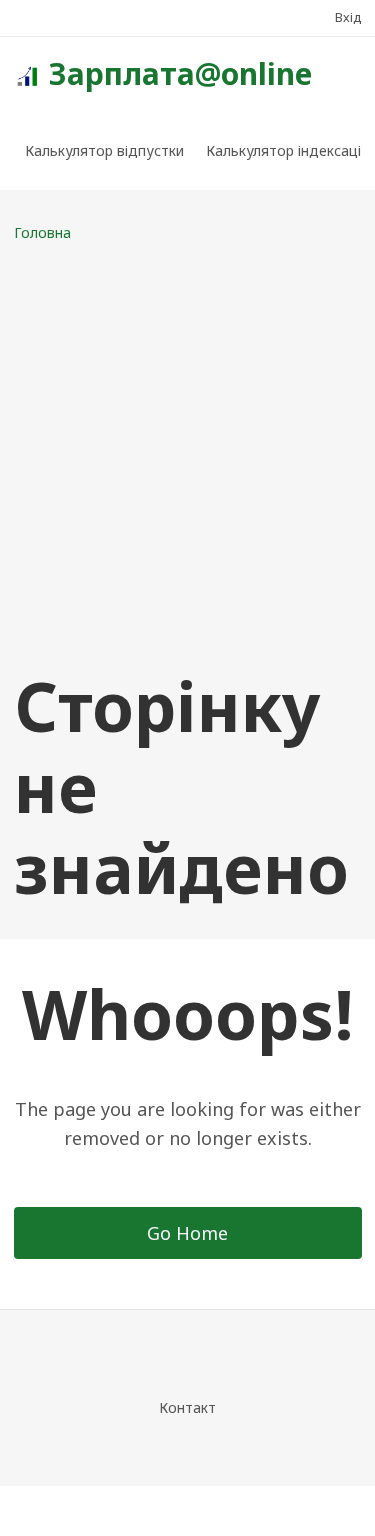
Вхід (348, 17)
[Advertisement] (187, 454)
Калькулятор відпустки (104, 150)
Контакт (187, 1407)
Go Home (187, 1233)
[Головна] (26, 74)
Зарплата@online (180, 73)
